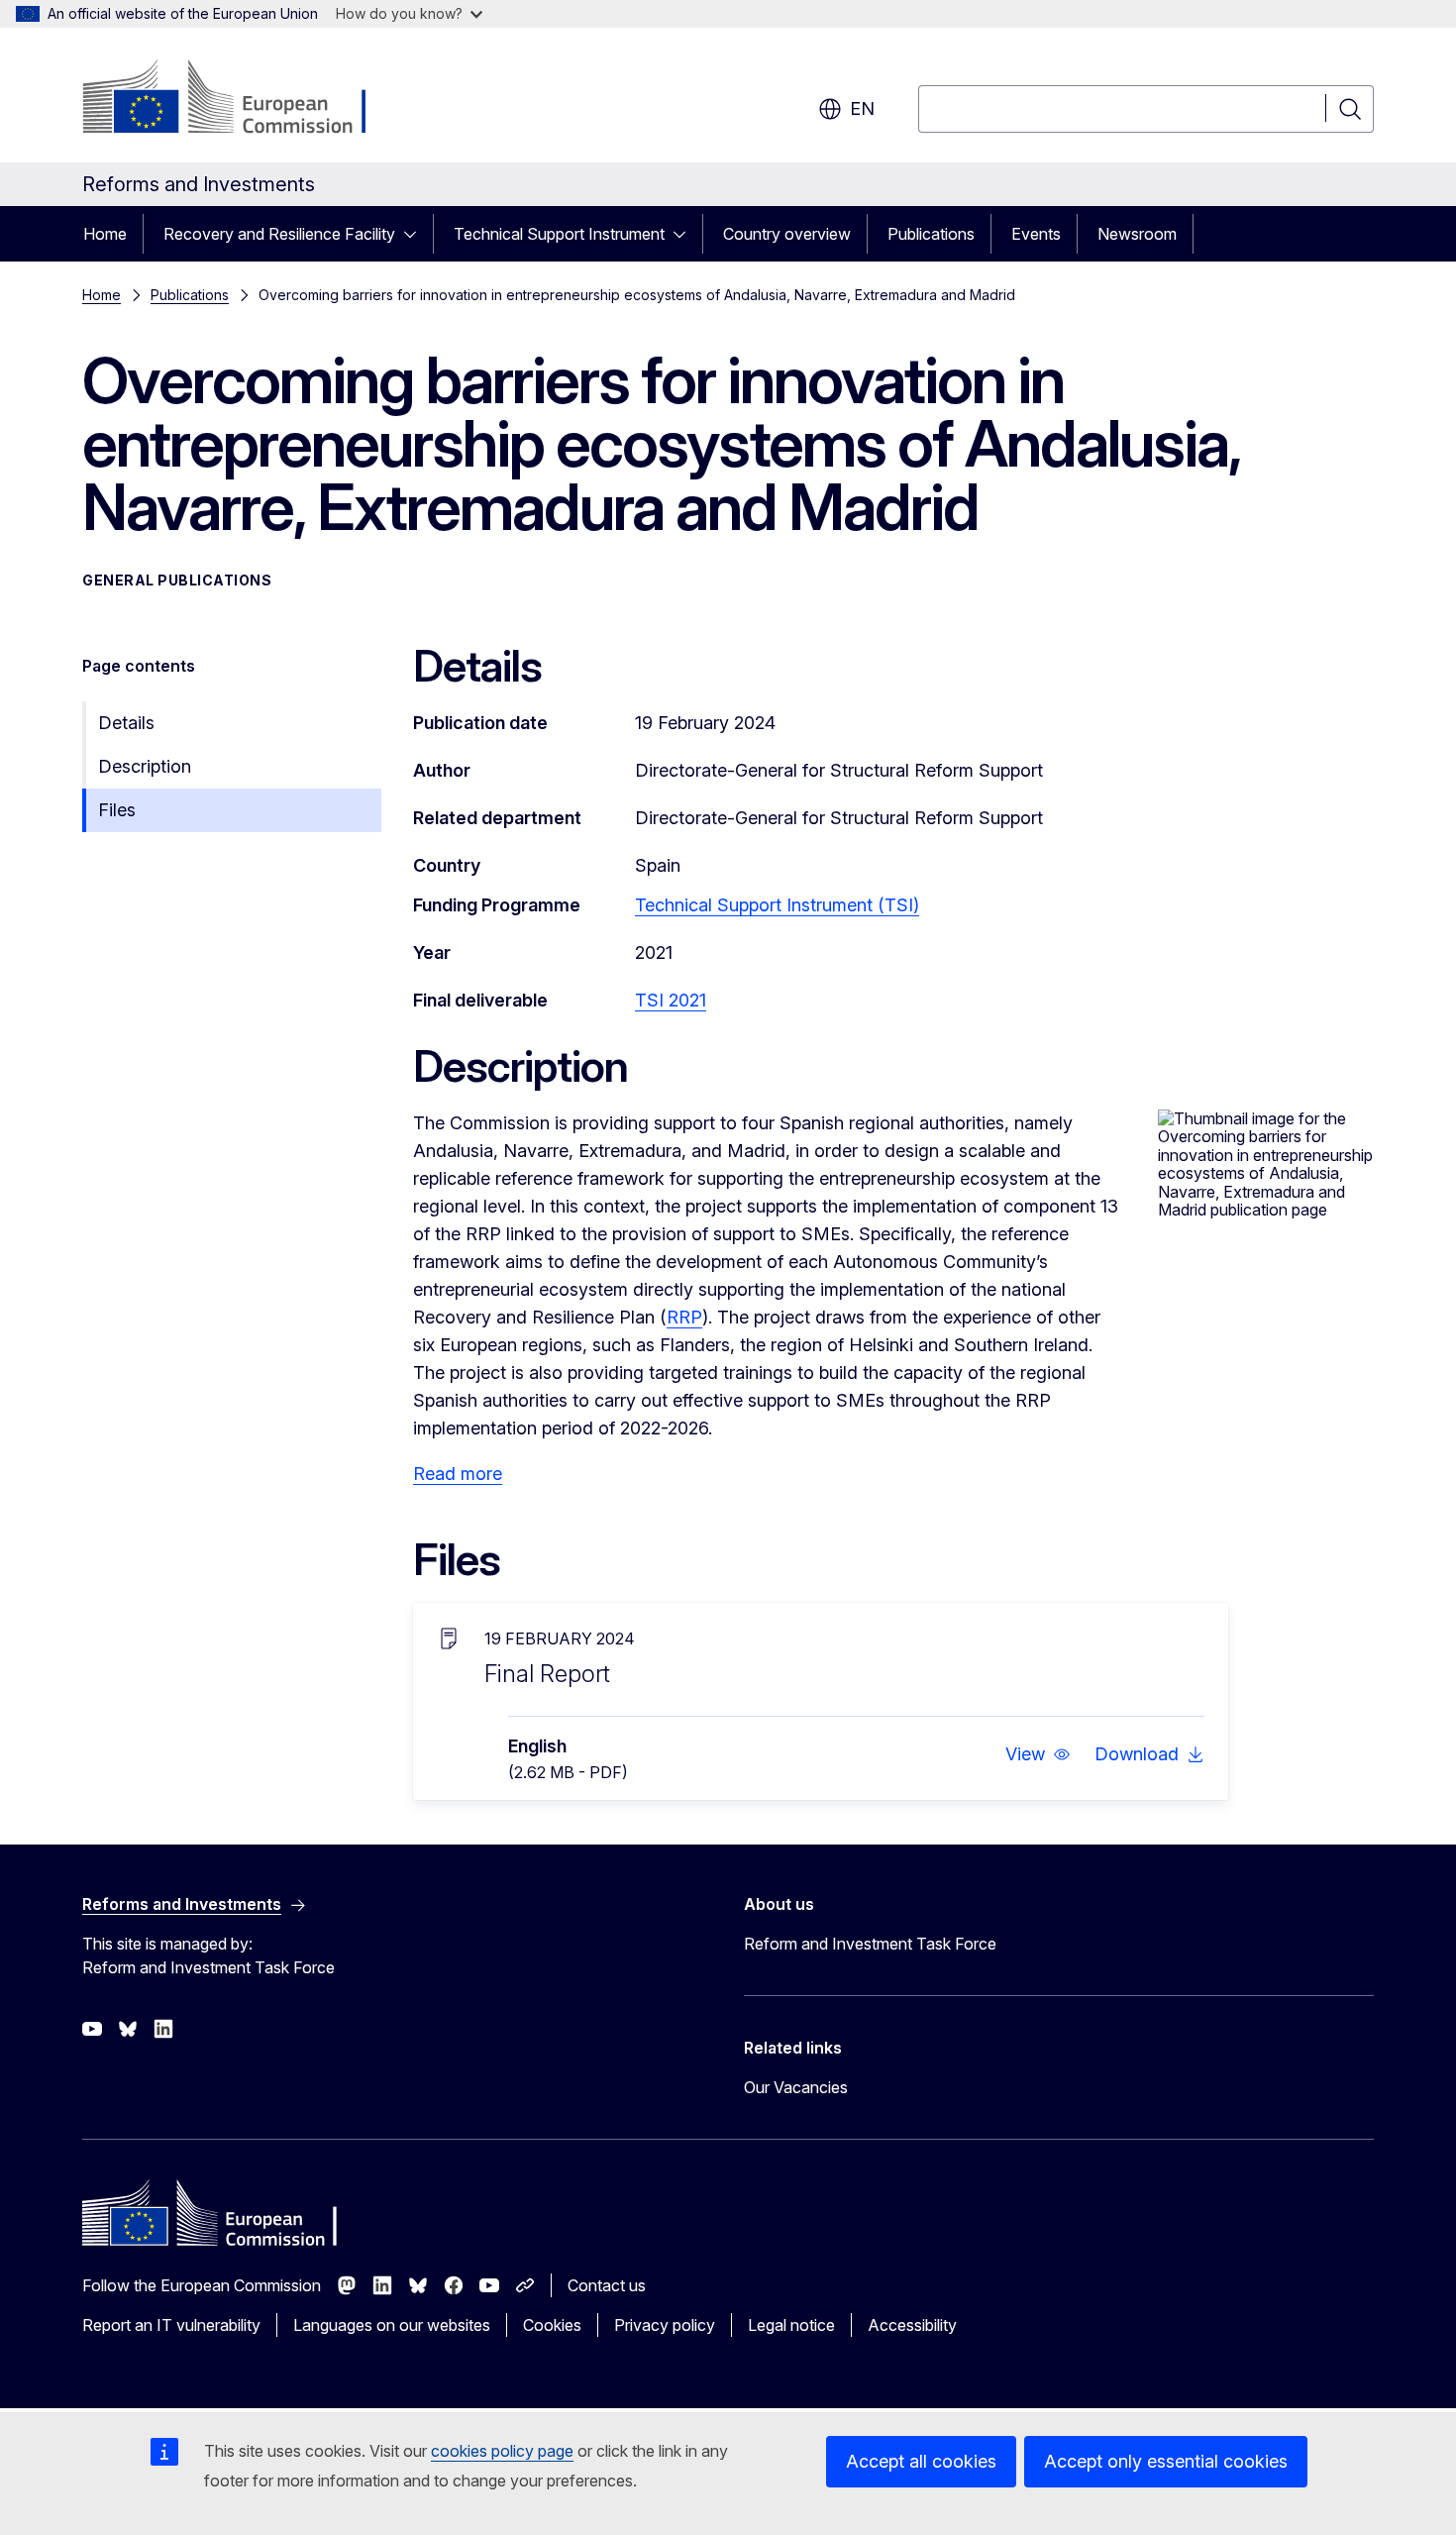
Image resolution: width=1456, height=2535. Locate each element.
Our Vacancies (796, 2087)
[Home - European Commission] (242, 99)
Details (126, 723)
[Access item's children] (416, 234)
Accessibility (912, 2325)
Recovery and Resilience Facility (279, 234)
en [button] (862, 108)
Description (145, 766)
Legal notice (791, 2325)
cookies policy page (502, 2451)
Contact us (607, 2285)
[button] (1038, 1754)
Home (105, 234)
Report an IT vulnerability (171, 2325)
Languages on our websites (392, 2325)
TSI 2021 (671, 1000)
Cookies (552, 2325)
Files (117, 810)
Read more (458, 1474)
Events (1036, 234)
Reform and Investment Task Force (870, 1944)
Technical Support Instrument (559, 234)
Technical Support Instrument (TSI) (777, 905)
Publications (931, 234)
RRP (684, 1317)
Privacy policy (665, 2325)
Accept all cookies (921, 2461)
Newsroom (1137, 234)
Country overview (787, 234)
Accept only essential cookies (1166, 2461)
